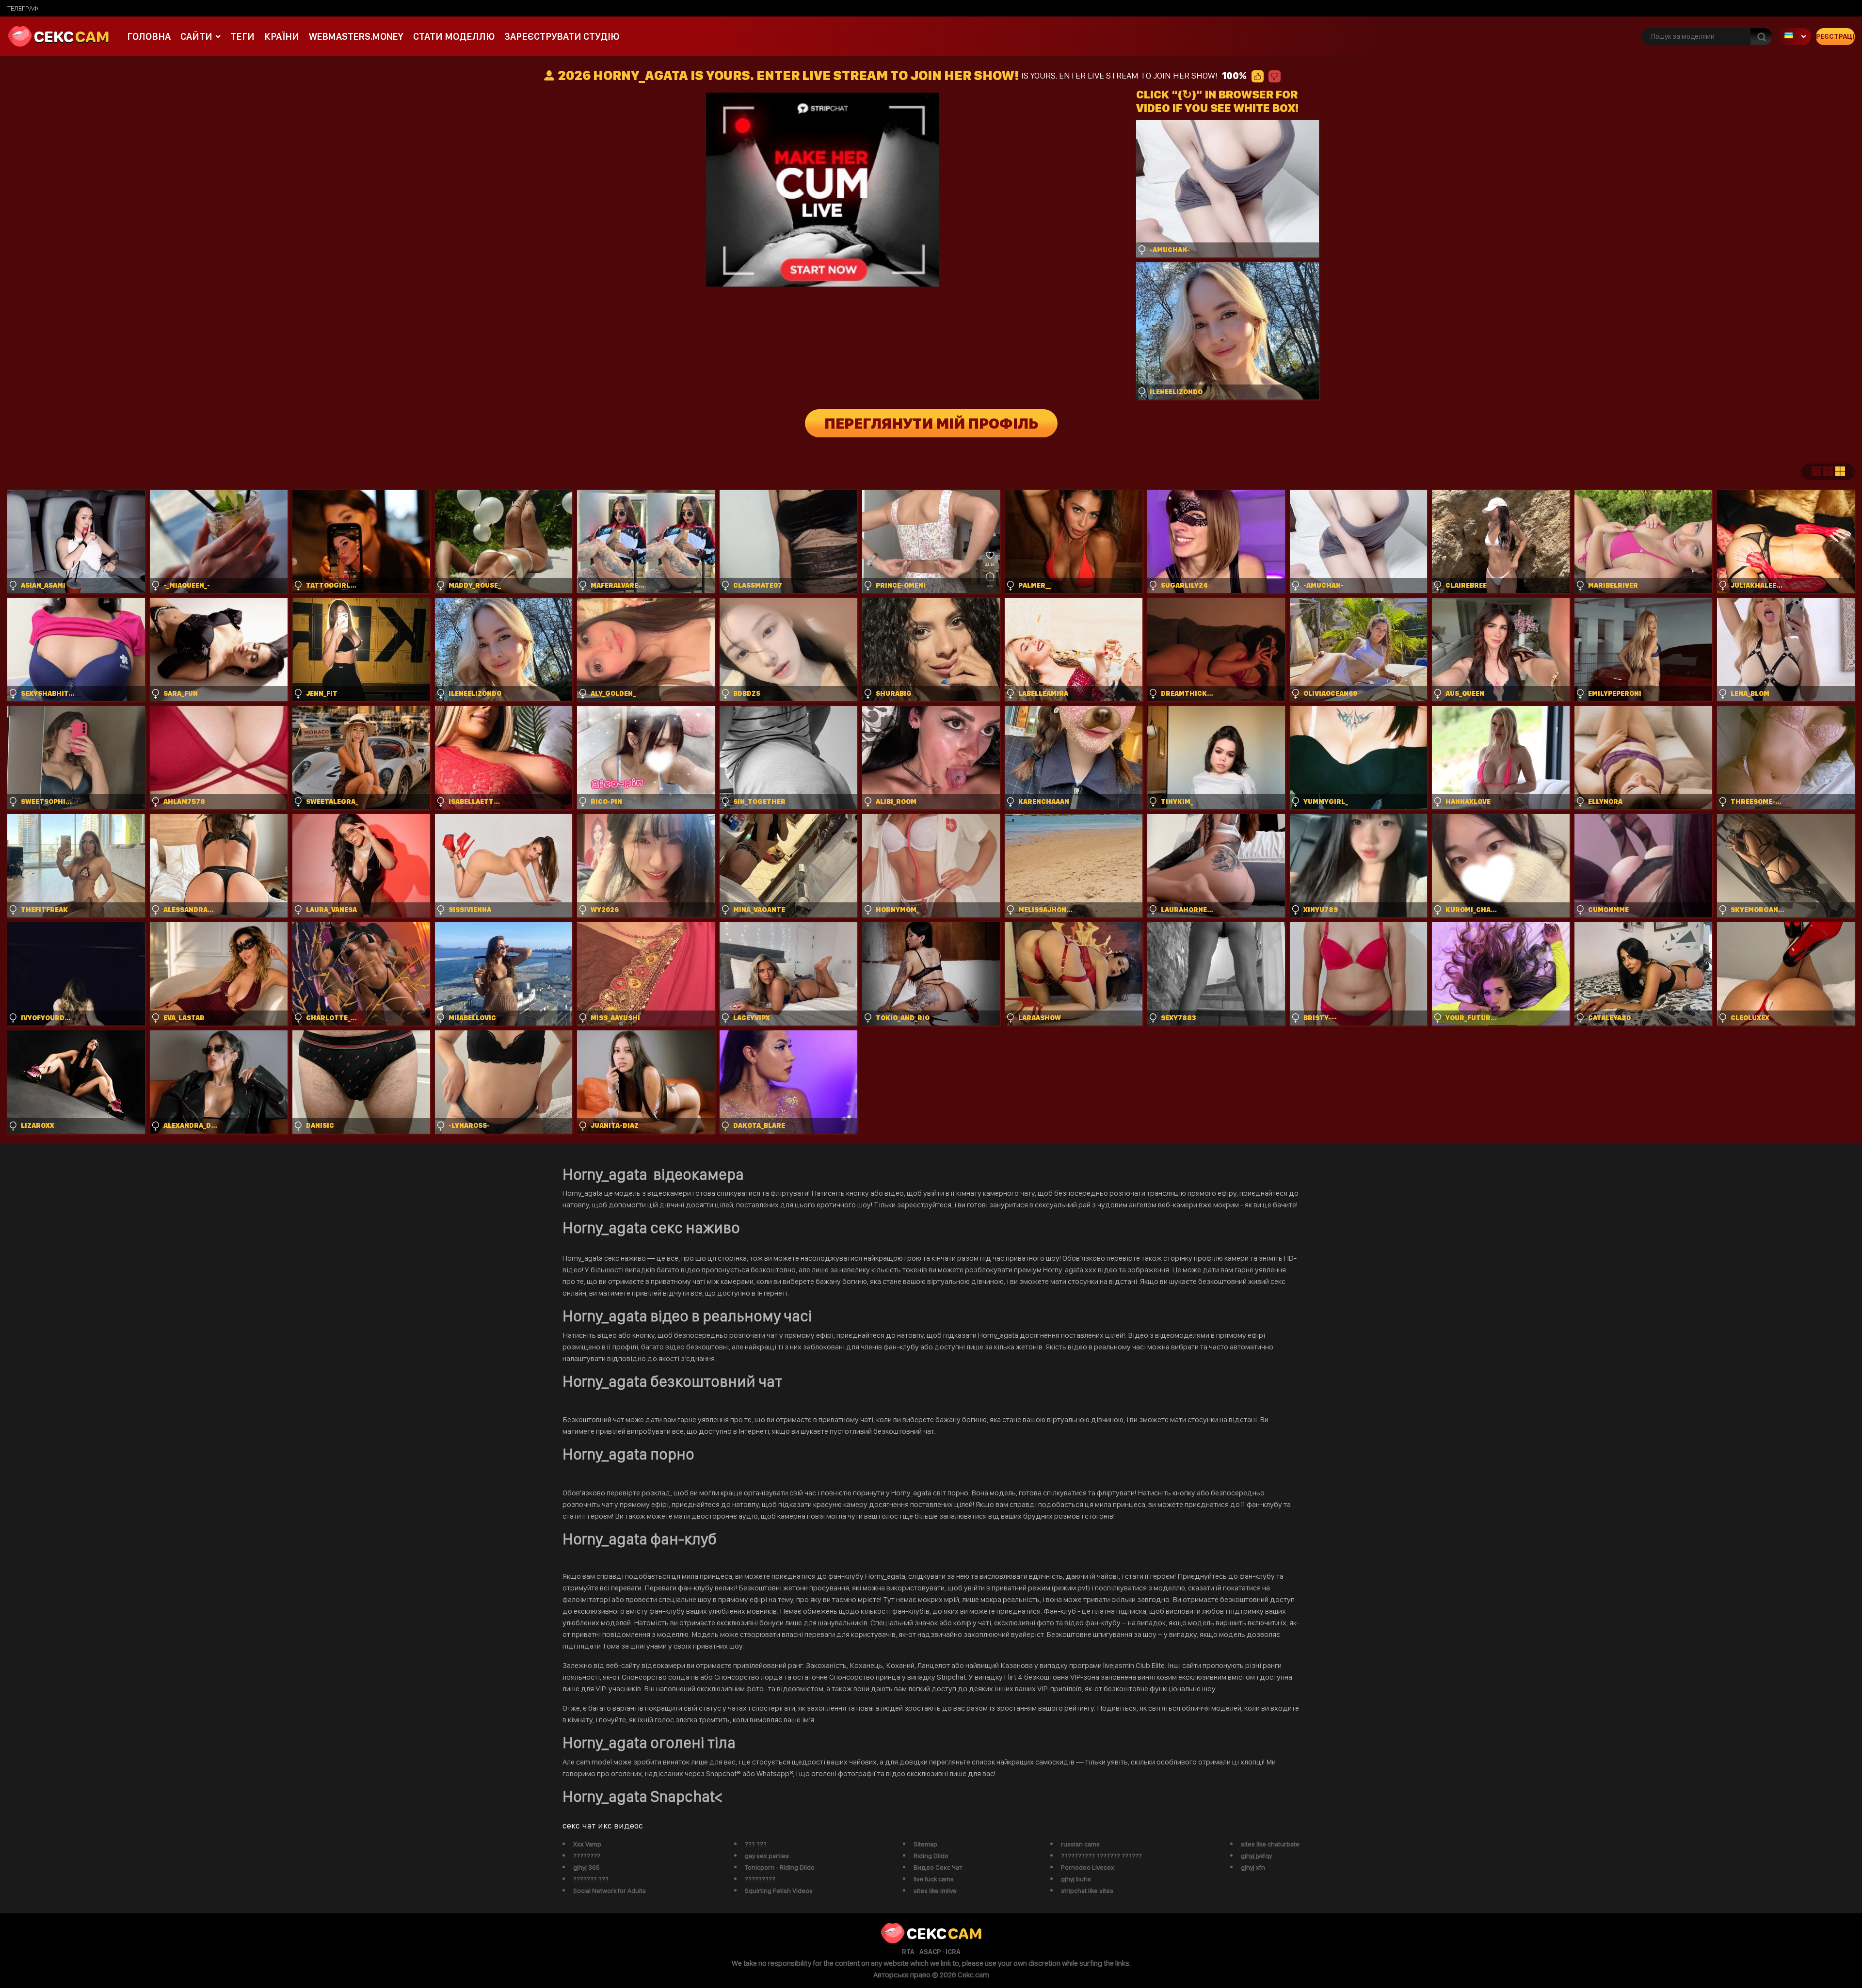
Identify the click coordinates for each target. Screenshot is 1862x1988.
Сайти (196, 36)
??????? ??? (591, 1879)
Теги (242, 36)
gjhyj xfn (1253, 1867)
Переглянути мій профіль (931, 423)
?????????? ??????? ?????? (1101, 1856)
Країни (282, 36)
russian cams (1080, 1844)
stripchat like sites (1087, 1891)
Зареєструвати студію (562, 36)
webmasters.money (356, 36)
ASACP (930, 1952)
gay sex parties (767, 1856)
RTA (908, 1952)
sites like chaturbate (1270, 1844)
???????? (587, 1856)
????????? (760, 1879)
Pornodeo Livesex (1088, 1867)
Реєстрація (1835, 36)
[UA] (1794, 37)
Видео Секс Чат (938, 1867)
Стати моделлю (454, 36)
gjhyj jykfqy (1256, 1856)
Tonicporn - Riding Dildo (780, 1867)
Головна (149, 36)
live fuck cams (934, 1879)
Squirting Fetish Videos (779, 1891)
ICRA (953, 1952)
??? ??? (756, 1844)
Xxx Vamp (587, 1844)
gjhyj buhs (1076, 1879)
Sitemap (925, 1844)
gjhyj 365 (586, 1867)
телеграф (23, 8)
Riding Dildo (931, 1856)
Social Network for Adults (610, 1891)
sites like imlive (935, 1891)
